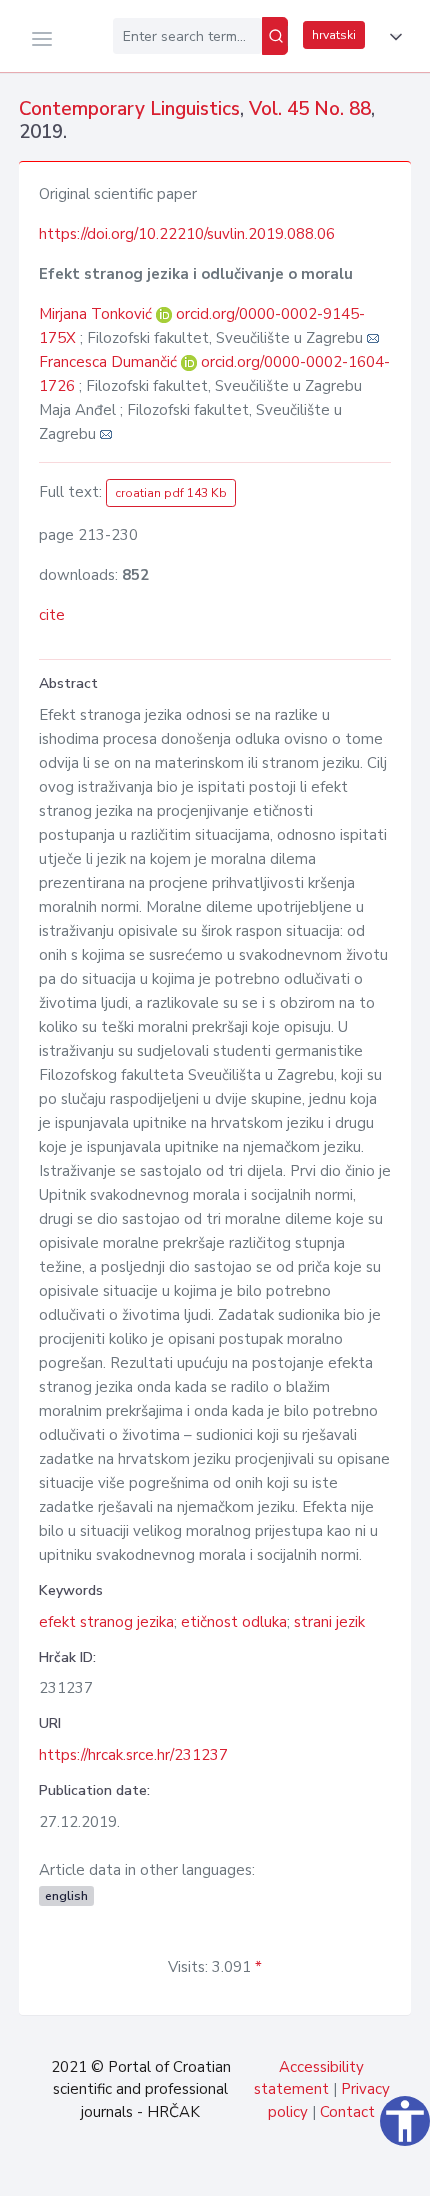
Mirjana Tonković (97, 314)
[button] (392, 37)
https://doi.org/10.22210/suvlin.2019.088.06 (187, 234)
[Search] (275, 36)
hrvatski (334, 35)
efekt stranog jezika (106, 1622)
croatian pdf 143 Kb (171, 493)
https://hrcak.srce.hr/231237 (133, 1755)
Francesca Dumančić (110, 362)
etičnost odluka (234, 1622)
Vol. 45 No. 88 (310, 109)
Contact (347, 2112)
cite (52, 615)
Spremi (280, 2170)
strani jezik (329, 1622)
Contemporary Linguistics (129, 109)
